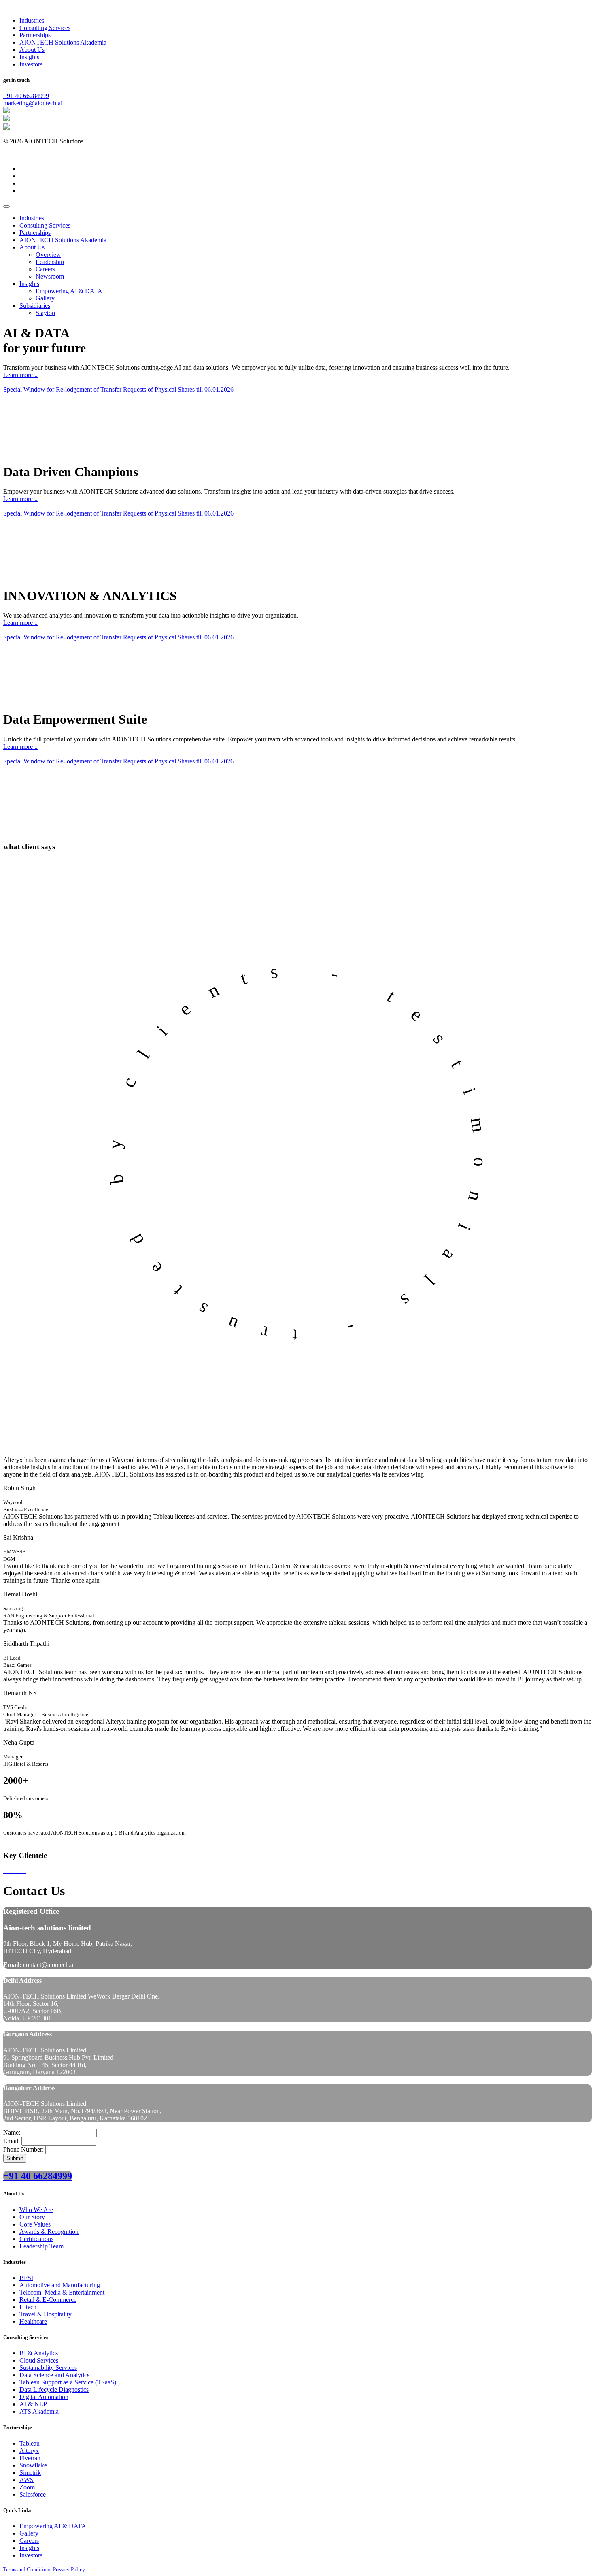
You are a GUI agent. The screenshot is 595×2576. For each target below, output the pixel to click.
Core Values (35, 2224)
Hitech (28, 2307)
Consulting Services (45, 28)
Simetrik (30, 2473)
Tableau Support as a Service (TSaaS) (68, 2382)
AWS (27, 2480)
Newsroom (50, 276)
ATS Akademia (39, 2411)
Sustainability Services (48, 2368)
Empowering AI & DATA (69, 291)
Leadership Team (41, 2246)
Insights (29, 57)
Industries (32, 20)
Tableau (30, 2443)
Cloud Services (39, 2360)
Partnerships (35, 35)
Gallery (29, 2533)
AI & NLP (33, 2404)
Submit (15, 2158)
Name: (12, 2132)
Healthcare (33, 2321)
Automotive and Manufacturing (60, 2285)
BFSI (26, 2278)
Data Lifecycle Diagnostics (54, 2390)
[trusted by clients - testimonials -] (297, 1445)
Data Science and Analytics (54, 2375)
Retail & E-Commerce (48, 2300)
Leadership (50, 262)
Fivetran (30, 2458)
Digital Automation (44, 2397)
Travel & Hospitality (46, 2314)
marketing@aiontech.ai (33, 103)
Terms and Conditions (27, 2569)
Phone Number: (23, 2149)
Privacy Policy (69, 2569)
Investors (31, 64)
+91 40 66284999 (26, 96)
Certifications (36, 2239)
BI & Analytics (39, 2353)
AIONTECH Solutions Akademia (63, 42)
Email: (12, 2141)
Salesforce (33, 2494)
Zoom (27, 2487)
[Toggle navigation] (6, 207)
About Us (32, 50)
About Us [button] (32, 247)
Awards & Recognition (49, 2232)
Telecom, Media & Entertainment (62, 2292)
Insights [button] (29, 284)
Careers (45, 269)
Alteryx (29, 2451)
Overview (48, 255)
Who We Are (36, 2210)
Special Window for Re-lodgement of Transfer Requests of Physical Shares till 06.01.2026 (118, 389)
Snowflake (33, 2465)
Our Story (32, 2217)
